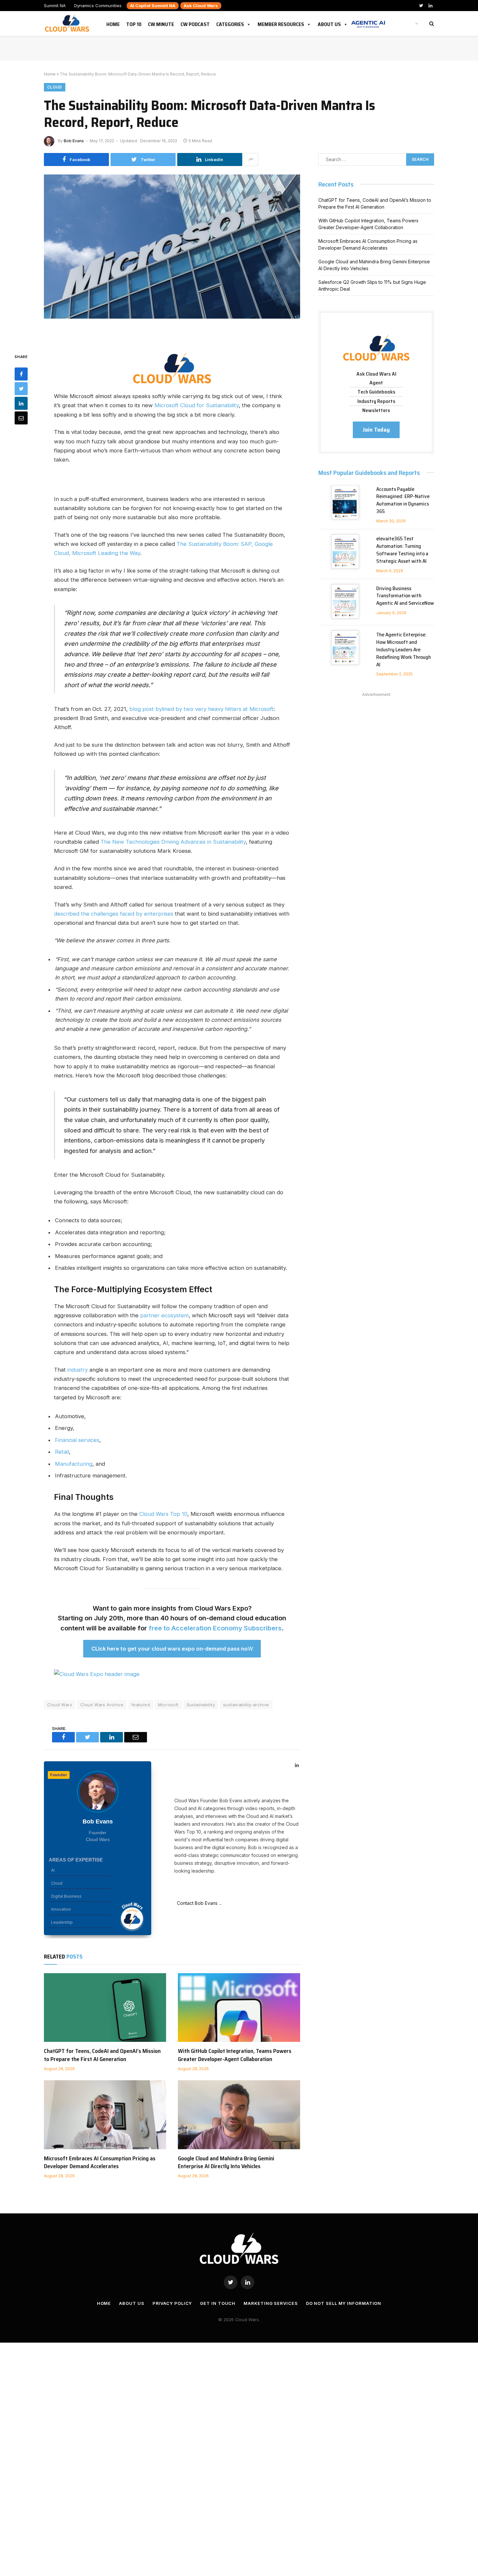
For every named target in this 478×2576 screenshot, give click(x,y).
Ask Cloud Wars (201, 6)
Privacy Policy (172, 2303)
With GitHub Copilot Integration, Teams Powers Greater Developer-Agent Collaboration (235, 2055)
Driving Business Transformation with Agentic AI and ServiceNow (405, 596)
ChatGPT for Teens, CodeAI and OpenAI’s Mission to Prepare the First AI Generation (102, 2055)
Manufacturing (74, 1464)
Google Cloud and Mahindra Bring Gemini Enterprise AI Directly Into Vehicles (226, 2162)
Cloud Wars (60, 1705)
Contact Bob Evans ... (198, 1903)
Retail (62, 1452)
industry (78, 1370)
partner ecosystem (164, 1315)
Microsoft (168, 1705)
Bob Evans (74, 141)
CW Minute (161, 23)
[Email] (21, 418)
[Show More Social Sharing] (251, 159)
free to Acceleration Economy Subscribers (215, 1628)
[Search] (431, 24)
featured (141, 1705)
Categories (230, 23)
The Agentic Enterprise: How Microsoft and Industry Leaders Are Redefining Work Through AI (404, 650)
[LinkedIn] (21, 403)
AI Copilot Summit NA (153, 6)
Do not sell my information (344, 2303)
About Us (329, 23)
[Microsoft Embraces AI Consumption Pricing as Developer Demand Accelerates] (105, 2115)
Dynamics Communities (98, 6)
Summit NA (55, 6)
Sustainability (201, 1705)
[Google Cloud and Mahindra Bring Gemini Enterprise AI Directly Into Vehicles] (239, 2115)
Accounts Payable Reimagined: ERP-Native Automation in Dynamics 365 (403, 501)
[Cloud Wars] (68, 23)
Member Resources (281, 23)
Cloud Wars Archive (102, 1705)
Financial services (77, 1440)
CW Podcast (195, 23)
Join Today (376, 430)
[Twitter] (21, 389)
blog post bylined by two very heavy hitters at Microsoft (201, 709)
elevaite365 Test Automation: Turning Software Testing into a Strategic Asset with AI (402, 550)
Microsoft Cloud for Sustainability (197, 405)
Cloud (55, 87)
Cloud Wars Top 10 (162, 1514)
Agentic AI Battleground (368, 21)
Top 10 (134, 23)
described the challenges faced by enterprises (114, 914)
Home (113, 23)
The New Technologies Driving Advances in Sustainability (173, 842)
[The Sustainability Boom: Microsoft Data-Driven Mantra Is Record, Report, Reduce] (172, 258)
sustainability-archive (246, 1705)
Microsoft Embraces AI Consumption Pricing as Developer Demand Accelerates (100, 2162)
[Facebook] (21, 374)
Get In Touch (218, 2303)
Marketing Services (271, 2303)
